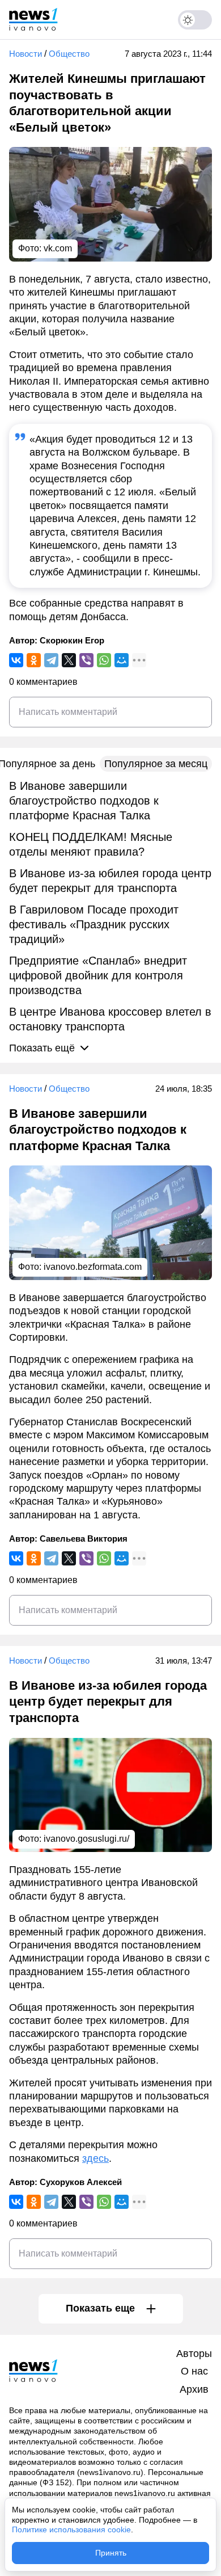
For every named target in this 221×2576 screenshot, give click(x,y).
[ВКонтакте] (16, 660)
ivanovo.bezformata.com (93, 1267)
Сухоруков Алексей (81, 2182)
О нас (194, 2371)
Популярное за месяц (156, 764)
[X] (69, 660)
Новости (25, 54)
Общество (69, 54)
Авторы (194, 2354)
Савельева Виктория (84, 1539)
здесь (95, 2158)
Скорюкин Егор (72, 640)
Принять (111, 2553)
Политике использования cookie (71, 2529)
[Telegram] (51, 660)
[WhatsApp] (104, 660)
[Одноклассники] (34, 660)
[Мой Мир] (122, 660)
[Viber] (86, 660)
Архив (194, 2389)
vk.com (58, 248)
